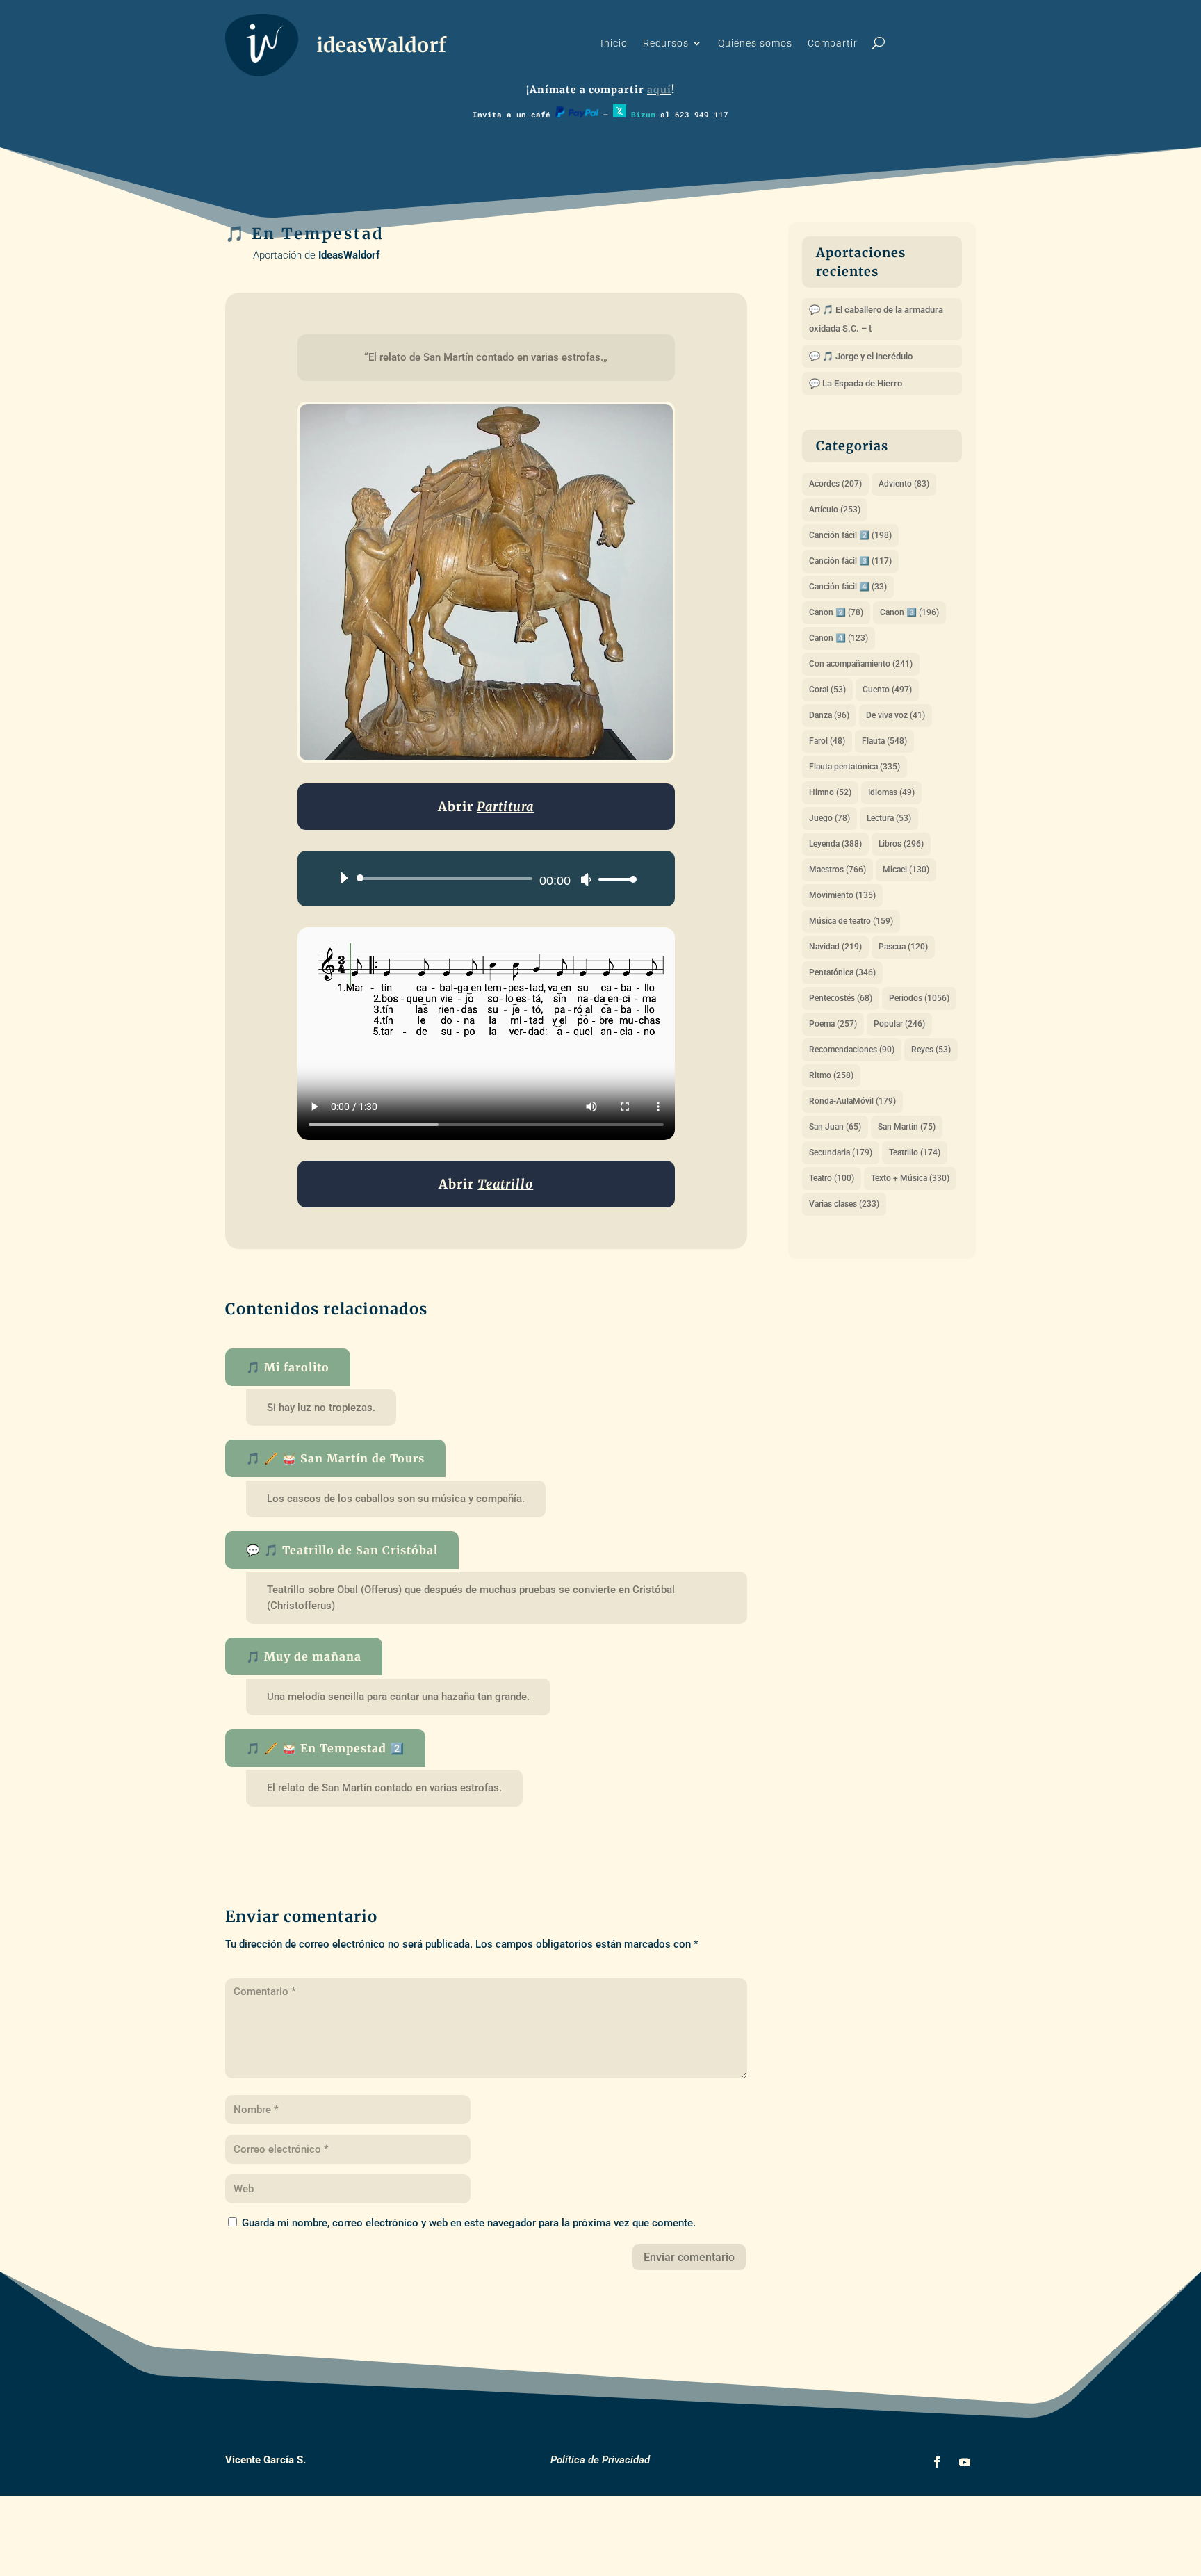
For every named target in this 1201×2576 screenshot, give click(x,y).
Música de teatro (851, 921)
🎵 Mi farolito (288, 1367)
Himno (830, 792)
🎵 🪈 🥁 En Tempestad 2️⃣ (325, 1748)
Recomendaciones (852, 1050)
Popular (899, 1024)
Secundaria (841, 1152)
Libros (901, 844)
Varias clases (844, 1204)
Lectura (889, 818)
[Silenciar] (586, 879)
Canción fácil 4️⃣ (848, 587)
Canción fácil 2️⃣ (850, 535)
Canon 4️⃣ (839, 638)
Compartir (833, 43)
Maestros (838, 870)
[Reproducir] (343, 878)
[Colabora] (577, 114)
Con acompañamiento (861, 664)
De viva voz (896, 715)
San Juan (835, 1127)
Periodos (919, 998)
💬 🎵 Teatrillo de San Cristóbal (342, 1550)
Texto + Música (910, 1178)
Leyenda (835, 844)
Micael (906, 870)
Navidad (835, 947)
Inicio (614, 43)
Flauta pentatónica (855, 767)
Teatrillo (915, 1152)
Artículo (835, 510)
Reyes (931, 1050)
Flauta (884, 741)
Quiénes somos (755, 43)
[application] (483, 879)
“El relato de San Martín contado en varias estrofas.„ (486, 357)
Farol (827, 741)
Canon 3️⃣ (909, 612)
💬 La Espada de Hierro (856, 383)
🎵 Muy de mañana (304, 1656)
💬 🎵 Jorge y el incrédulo (861, 356)
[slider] (614, 879)
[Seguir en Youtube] (965, 2462)
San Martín (907, 1127)
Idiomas (891, 792)
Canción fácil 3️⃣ (850, 561)
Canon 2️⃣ (836, 612)
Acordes (835, 484)
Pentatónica (842, 972)
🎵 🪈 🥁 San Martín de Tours (335, 1458)
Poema (833, 1024)
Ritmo (831, 1075)
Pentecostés (841, 998)
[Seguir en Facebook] (937, 2462)
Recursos (666, 43)
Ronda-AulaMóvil (852, 1101)
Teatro (832, 1178)
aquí (659, 90)
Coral (827, 690)
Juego (830, 818)
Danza (829, 715)
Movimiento (842, 895)
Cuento (887, 690)
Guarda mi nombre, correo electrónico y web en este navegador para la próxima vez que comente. (469, 2223)
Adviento (904, 484)
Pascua (903, 947)
